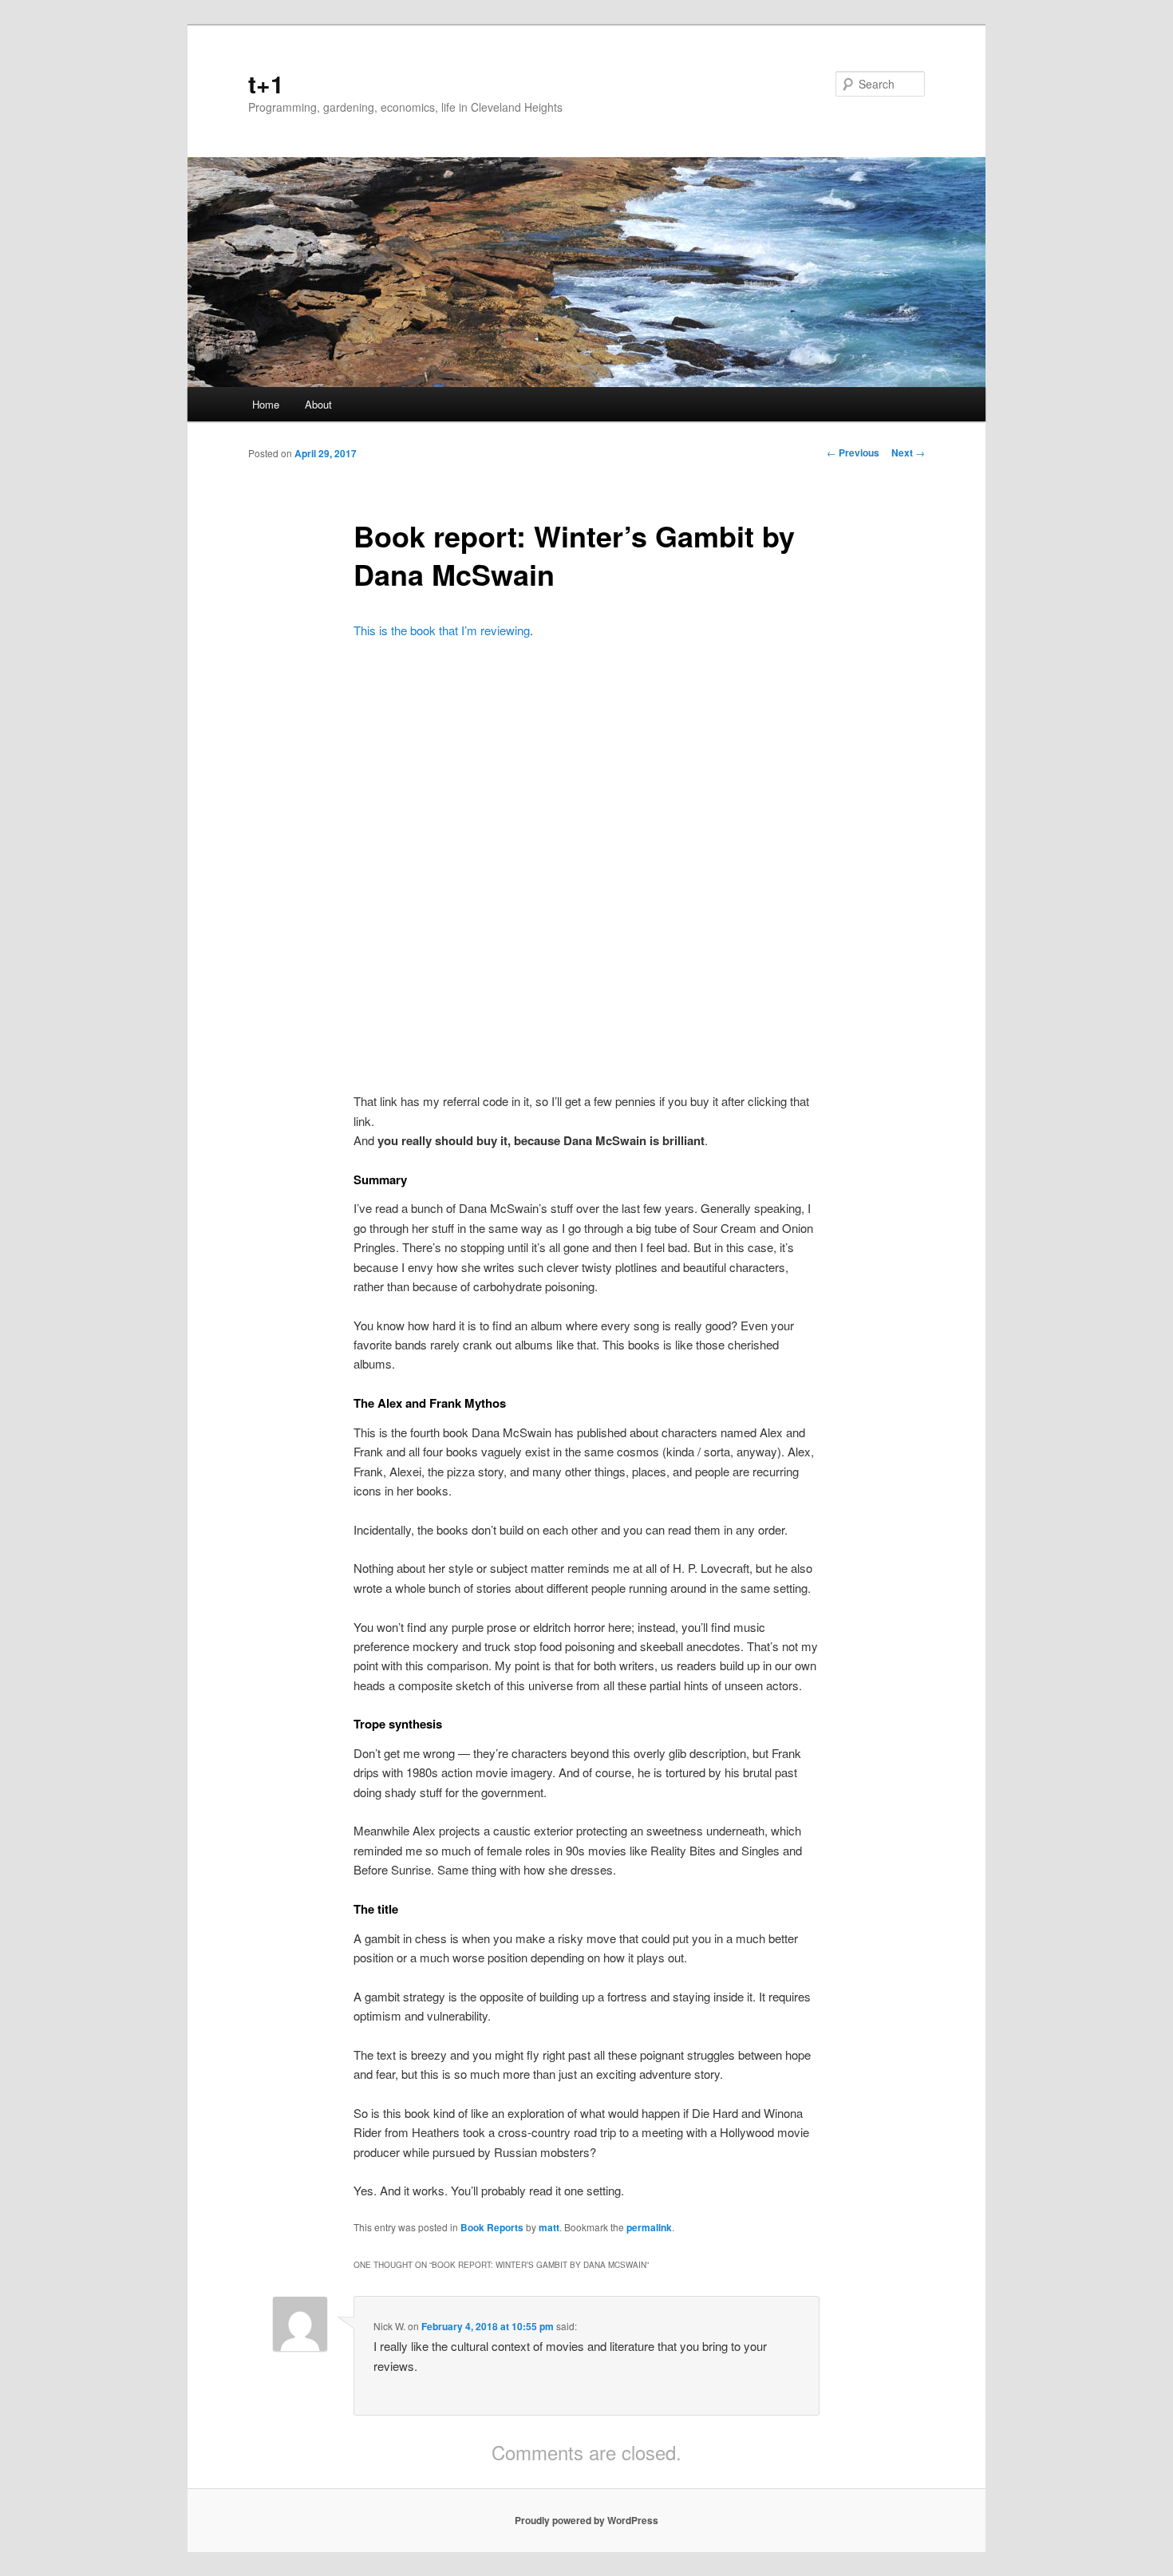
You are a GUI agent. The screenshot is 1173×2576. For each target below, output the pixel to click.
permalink (649, 2227)
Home (266, 404)
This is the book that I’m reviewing (442, 630)
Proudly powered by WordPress (586, 2520)
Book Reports (492, 2227)
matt (549, 2227)
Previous (853, 452)
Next (908, 452)
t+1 (266, 83)
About (318, 404)
